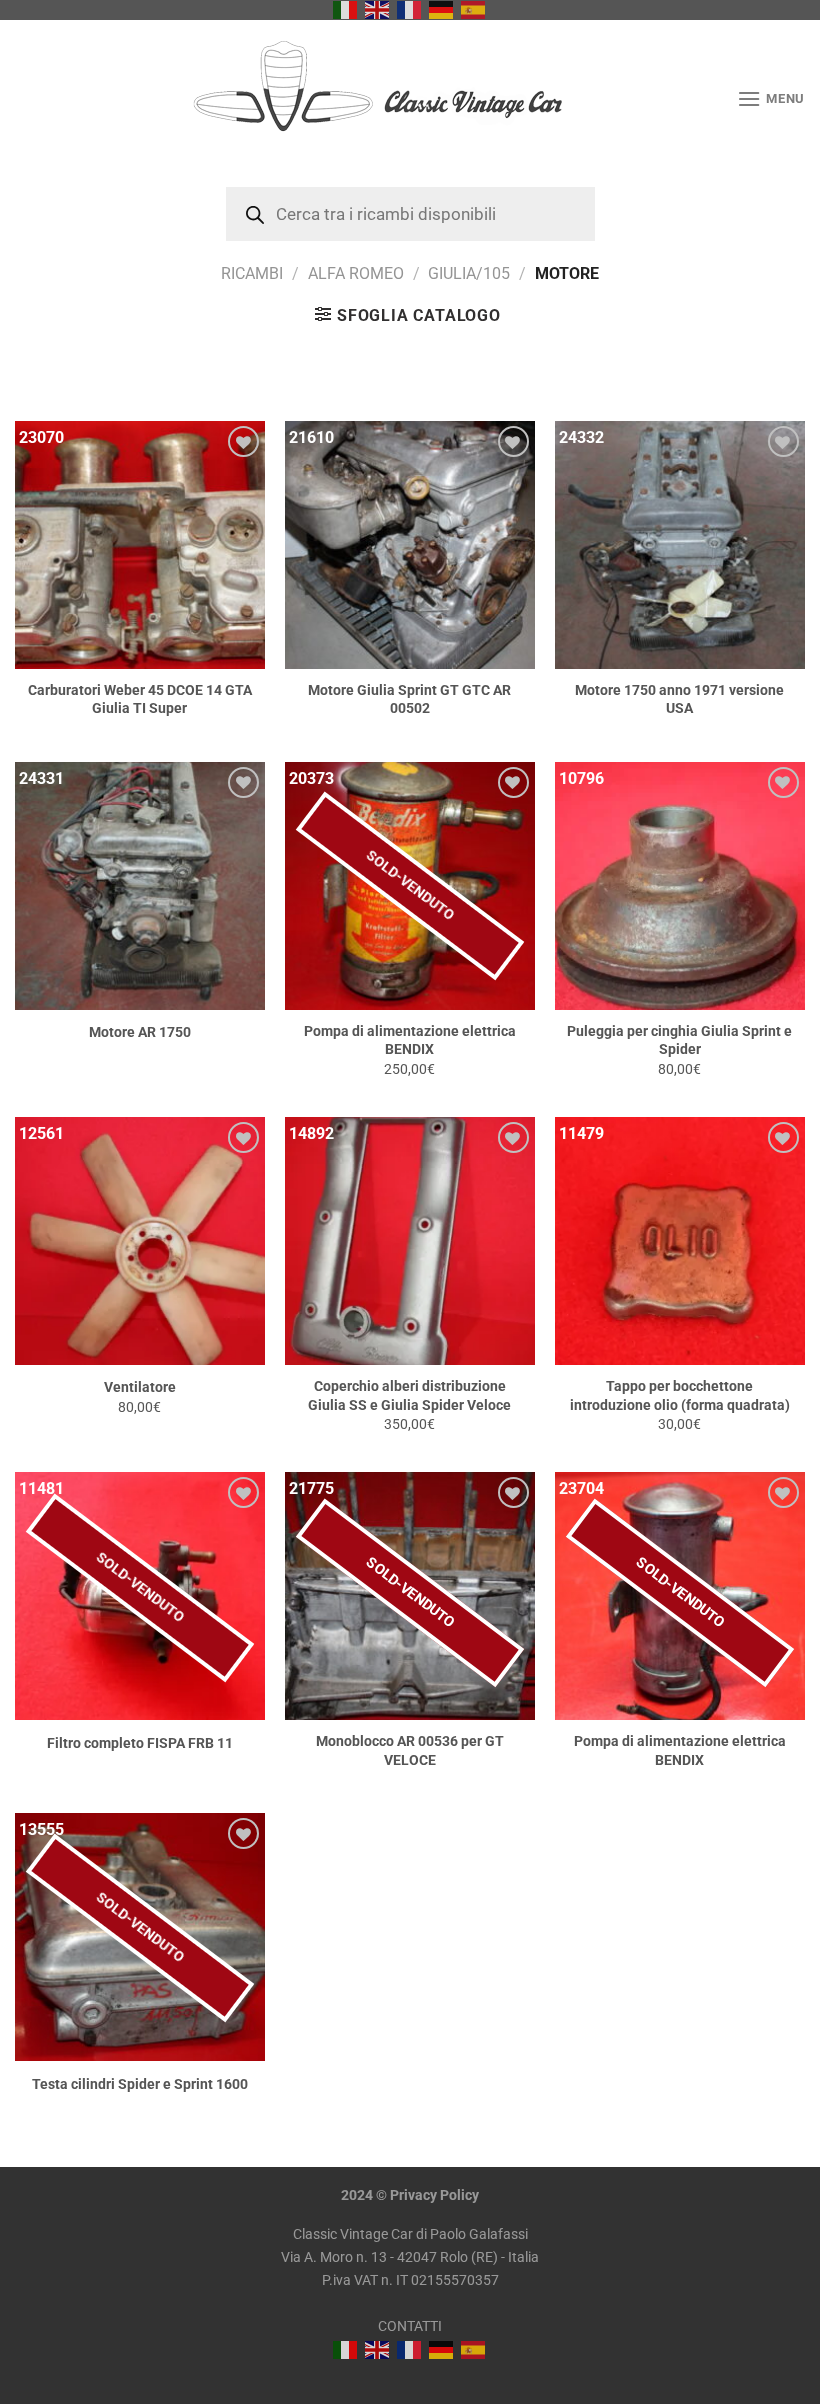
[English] (378, 9)
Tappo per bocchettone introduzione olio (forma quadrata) (680, 1396)
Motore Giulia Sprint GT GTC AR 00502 (409, 700)
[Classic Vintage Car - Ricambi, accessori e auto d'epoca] (410, 99)
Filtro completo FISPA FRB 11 (140, 1743)
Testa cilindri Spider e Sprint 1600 (140, 2084)
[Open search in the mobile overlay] (410, 214)
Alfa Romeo (356, 273)
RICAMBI (252, 273)
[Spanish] (474, 9)
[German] (442, 9)
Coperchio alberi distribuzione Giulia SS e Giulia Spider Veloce (409, 1396)
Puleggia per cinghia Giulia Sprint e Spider (679, 1041)
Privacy (413, 2195)
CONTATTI (410, 2326)
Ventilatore (140, 1387)
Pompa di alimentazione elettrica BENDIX (410, 1041)
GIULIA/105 (469, 273)
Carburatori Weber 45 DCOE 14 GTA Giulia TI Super (140, 700)
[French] (410, 9)
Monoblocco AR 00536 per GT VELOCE (410, 1751)
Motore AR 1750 (140, 1032)
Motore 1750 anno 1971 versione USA (679, 700)
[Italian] (346, 9)
